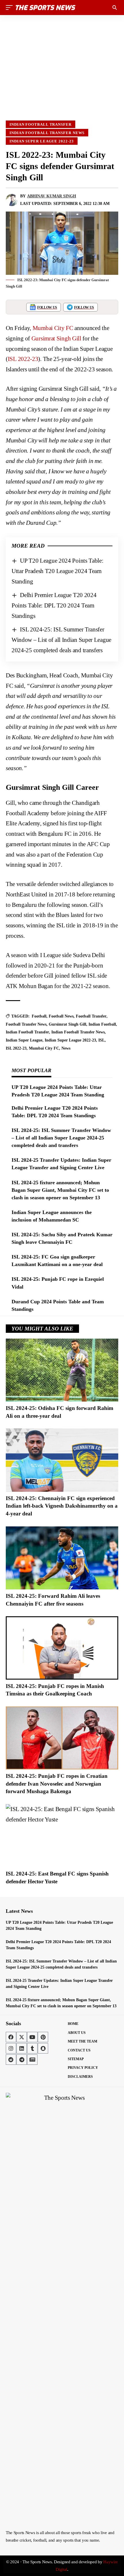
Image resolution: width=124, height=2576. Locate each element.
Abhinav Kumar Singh (52, 196)
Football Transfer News (26, 1024)
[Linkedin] (22, 2048)
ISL (102, 1040)
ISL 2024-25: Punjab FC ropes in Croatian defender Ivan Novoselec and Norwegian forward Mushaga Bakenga (57, 1784)
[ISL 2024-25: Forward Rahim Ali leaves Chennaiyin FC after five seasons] (62, 1558)
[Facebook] (11, 2037)
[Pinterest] (43, 2037)
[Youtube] (32, 2037)
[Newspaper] (32, 2060)
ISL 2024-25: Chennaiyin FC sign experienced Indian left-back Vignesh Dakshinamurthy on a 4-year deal (62, 1506)
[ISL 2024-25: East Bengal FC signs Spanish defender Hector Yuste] (62, 1836)
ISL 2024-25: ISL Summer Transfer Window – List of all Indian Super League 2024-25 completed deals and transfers (61, 640)
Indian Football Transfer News (47, 133)
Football (39, 1016)
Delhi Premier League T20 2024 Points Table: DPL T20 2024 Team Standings (54, 605)
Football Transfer (91, 1016)
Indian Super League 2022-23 (42, 141)
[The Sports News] (46, 8)
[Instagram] (11, 2048)
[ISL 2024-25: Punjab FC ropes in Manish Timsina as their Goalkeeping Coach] (62, 1648)
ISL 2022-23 (23, 359)
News (66, 1048)
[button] (11, 8)
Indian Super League (24, 1040)
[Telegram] (22, 2060)
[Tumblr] (32, 2048)
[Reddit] (11, 2060)
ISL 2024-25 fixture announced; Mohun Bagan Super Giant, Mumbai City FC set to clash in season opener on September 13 (60, 1190)
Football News (61, 1016)
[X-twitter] (22, 2037)
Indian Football (102, 1024)
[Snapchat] (43, 2048)
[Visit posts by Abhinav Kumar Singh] (12, 200)
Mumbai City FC (53, 328)
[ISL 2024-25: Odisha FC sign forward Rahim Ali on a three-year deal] (62, 1370)
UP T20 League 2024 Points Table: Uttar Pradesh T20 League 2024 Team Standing (58, 571)
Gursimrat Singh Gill (56, 338)
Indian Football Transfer (41, 124)
